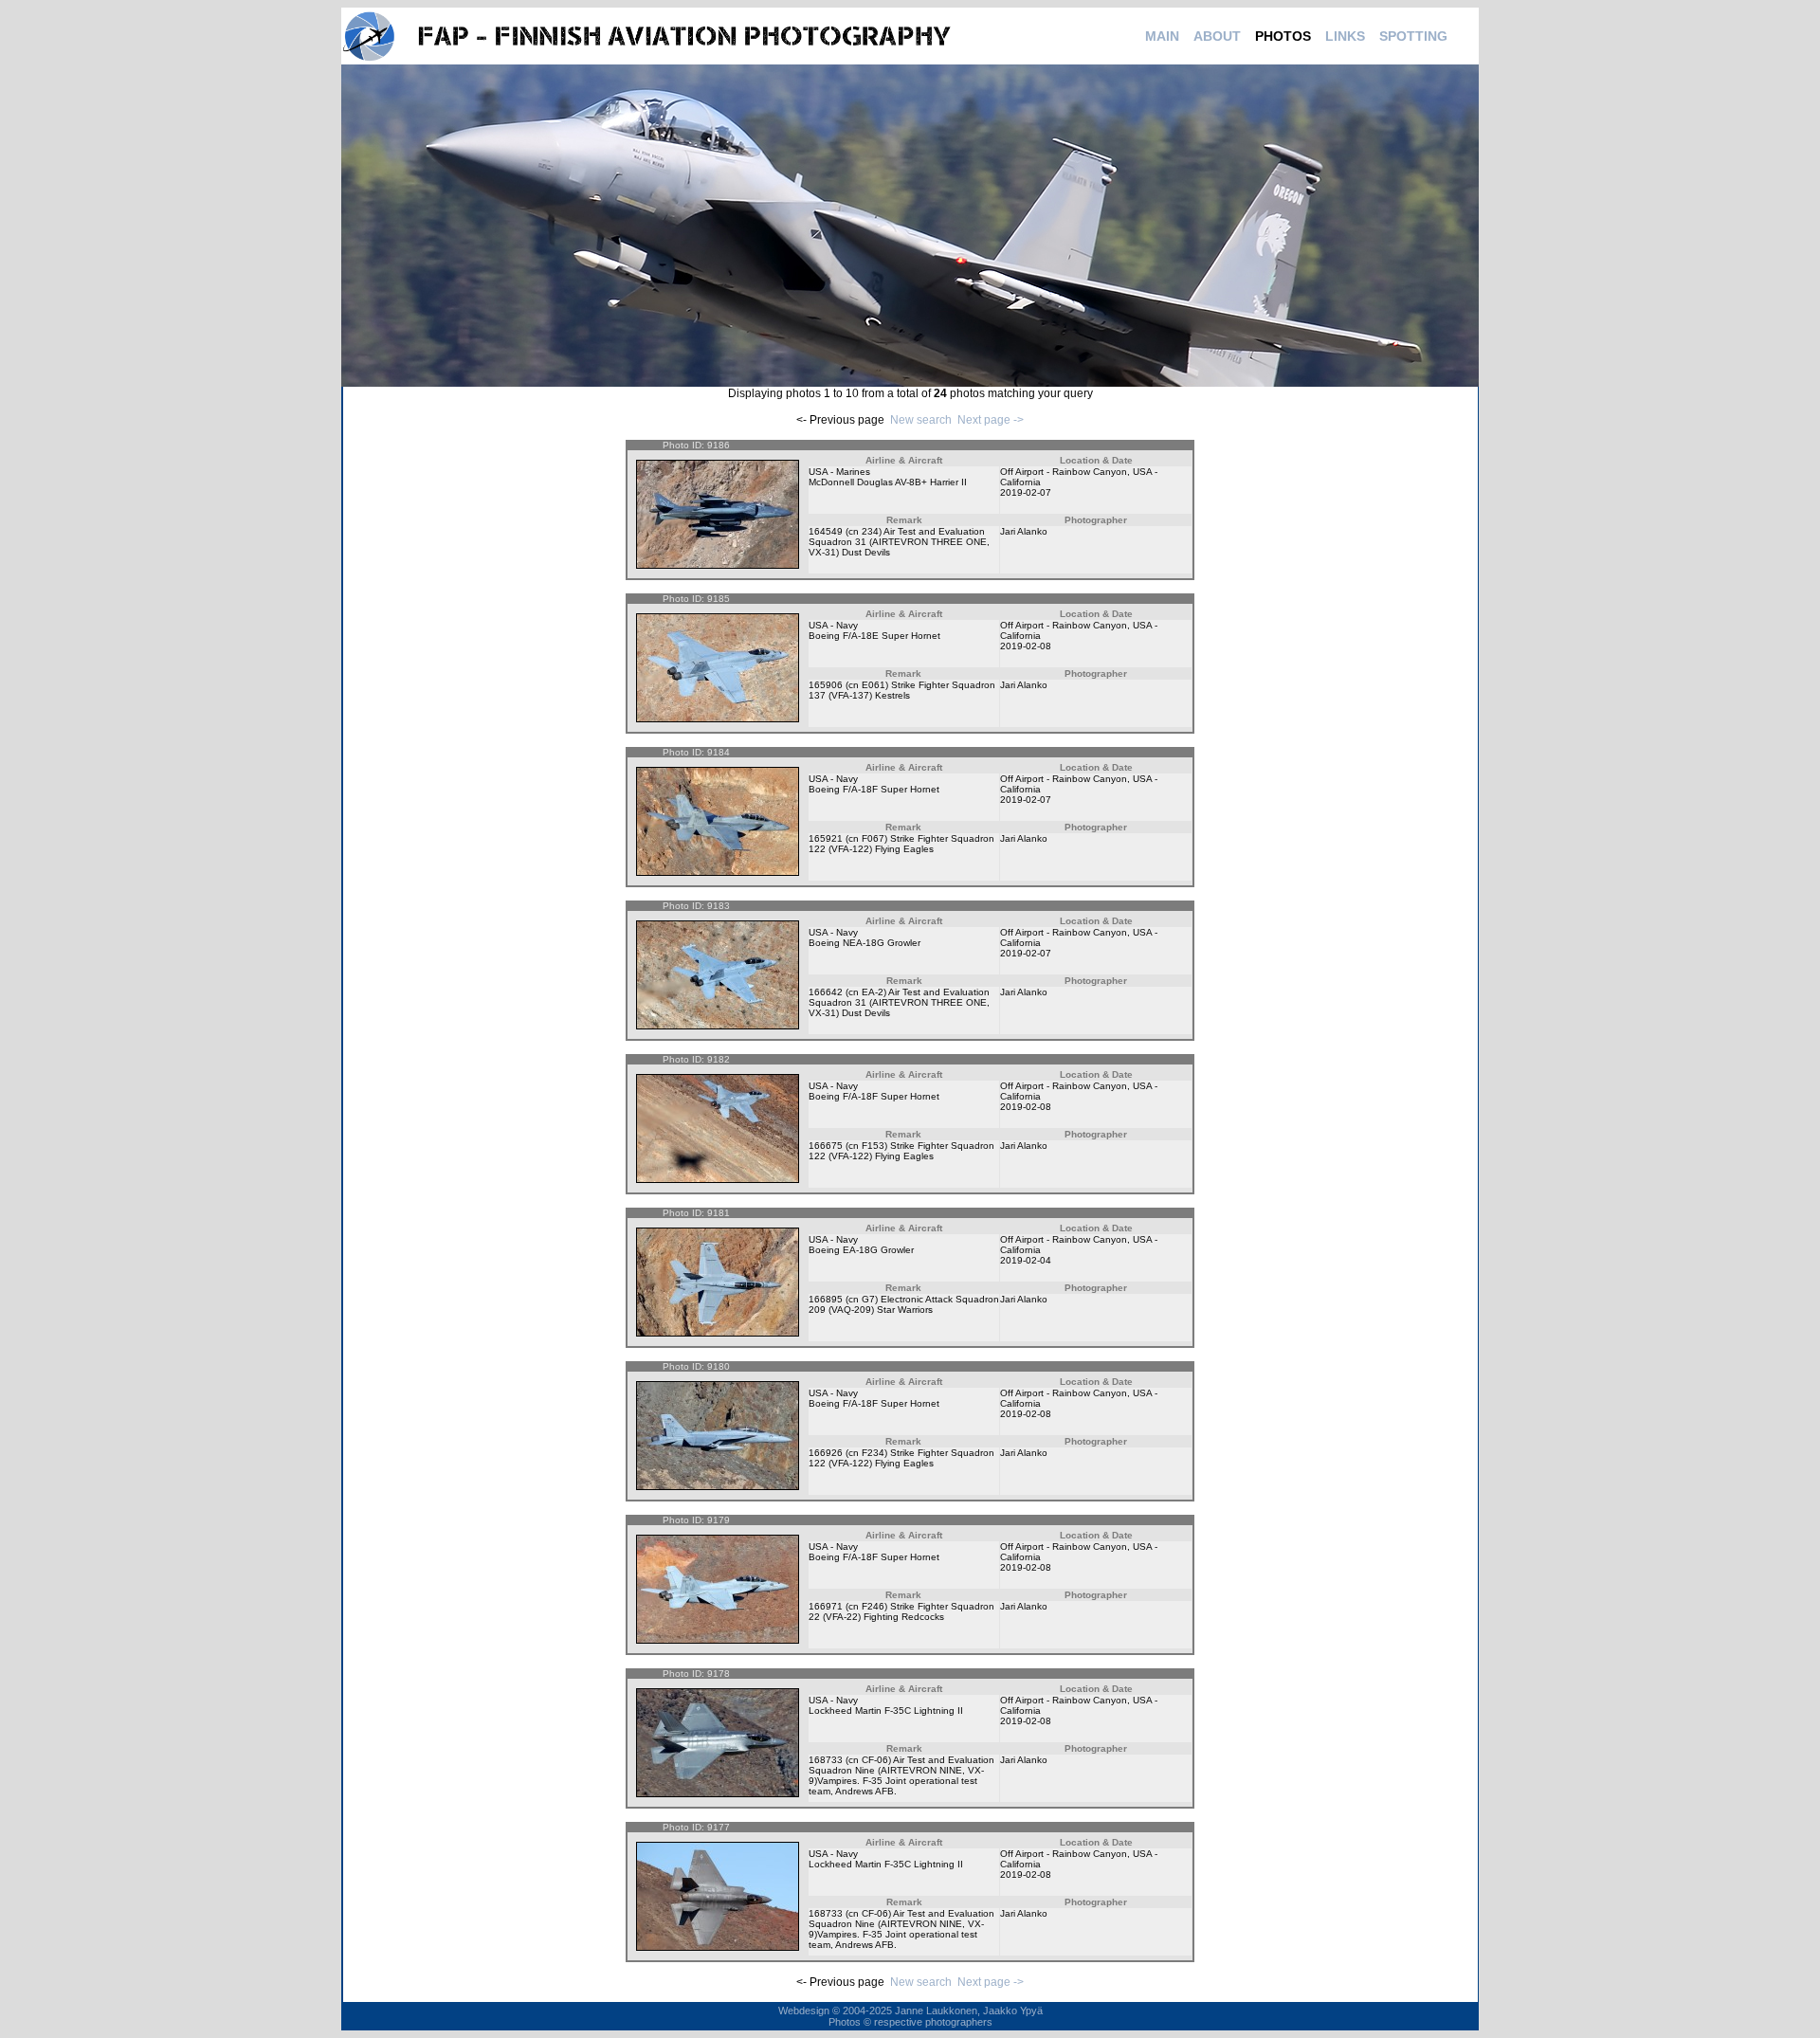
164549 (826, 531)
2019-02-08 (1026, 646)
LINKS (1345, 36)
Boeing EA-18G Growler (861, 1250)
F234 (873, 1453)
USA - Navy (833, 625)
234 (870, 531)
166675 (826, 1146)
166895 (826, 1299)
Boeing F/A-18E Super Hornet (874, 636)
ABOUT (1217, 36)
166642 (826, 992)
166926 (826, 1453)
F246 (873, 1606)
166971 (826, 1606)
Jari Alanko (1024, 531)
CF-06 (875, 1760)
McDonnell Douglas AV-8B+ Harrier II (888, 482)
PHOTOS (1283, 36)
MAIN (1162, 36)
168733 (826, 1760)
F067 (873, 838)
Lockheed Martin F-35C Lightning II (886, 1710)
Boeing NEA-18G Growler (864, 943)
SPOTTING (1413, 36)
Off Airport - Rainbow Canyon (1064, 472)
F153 (873, 1146)
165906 (826, 685)
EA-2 (873, 992)
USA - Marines (839, 472)
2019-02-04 (1026, 1260)
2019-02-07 (1026, 492)
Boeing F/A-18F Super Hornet (874, 789)
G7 (868, 1299)
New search (921, 420)
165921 (826, 838)
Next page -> (991, 420)
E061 (874, 685)
